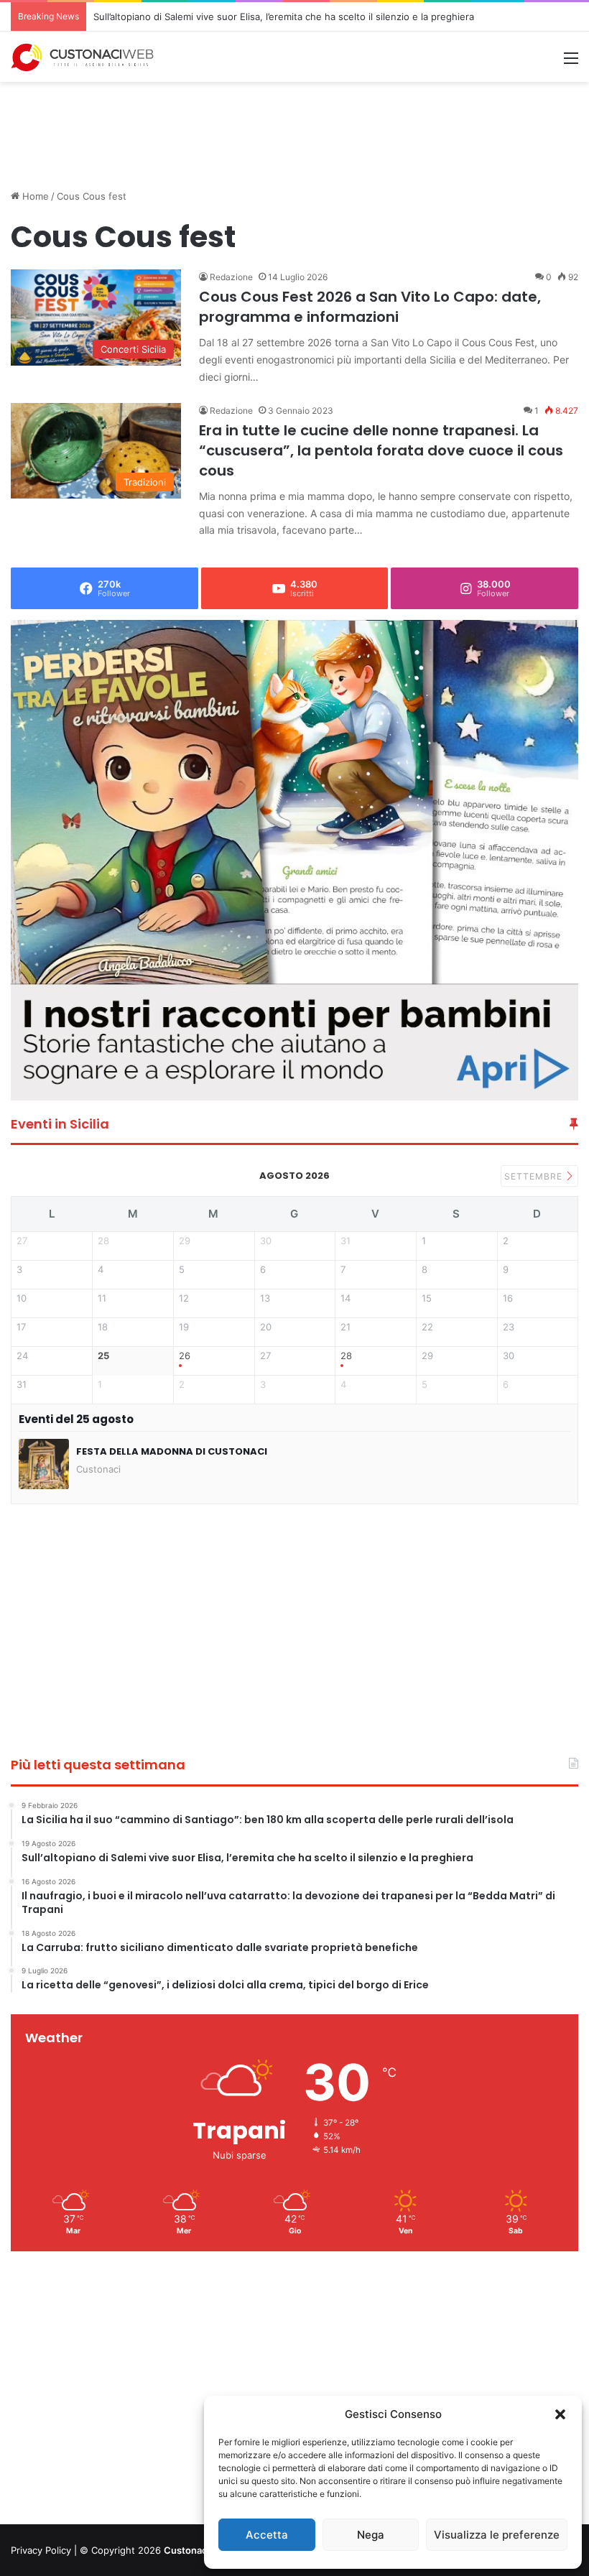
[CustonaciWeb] (83, 57)
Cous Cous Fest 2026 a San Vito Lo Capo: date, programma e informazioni (370, 307)
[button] (560, 2414)
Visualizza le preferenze (497, 2535)
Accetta (267, 2535)
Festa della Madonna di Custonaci (172, 1451)
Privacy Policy (41, 2550)
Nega (371, 2535)
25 (103, 1356)
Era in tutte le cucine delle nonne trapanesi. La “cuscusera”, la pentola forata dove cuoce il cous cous (381, 450)
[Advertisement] (294, 129)
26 (185, 1356)
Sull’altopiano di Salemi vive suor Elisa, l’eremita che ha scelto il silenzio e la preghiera (284, 17)
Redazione (231, 277)
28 (346, 1356)
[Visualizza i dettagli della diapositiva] (294, 860)
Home (34, 196)
